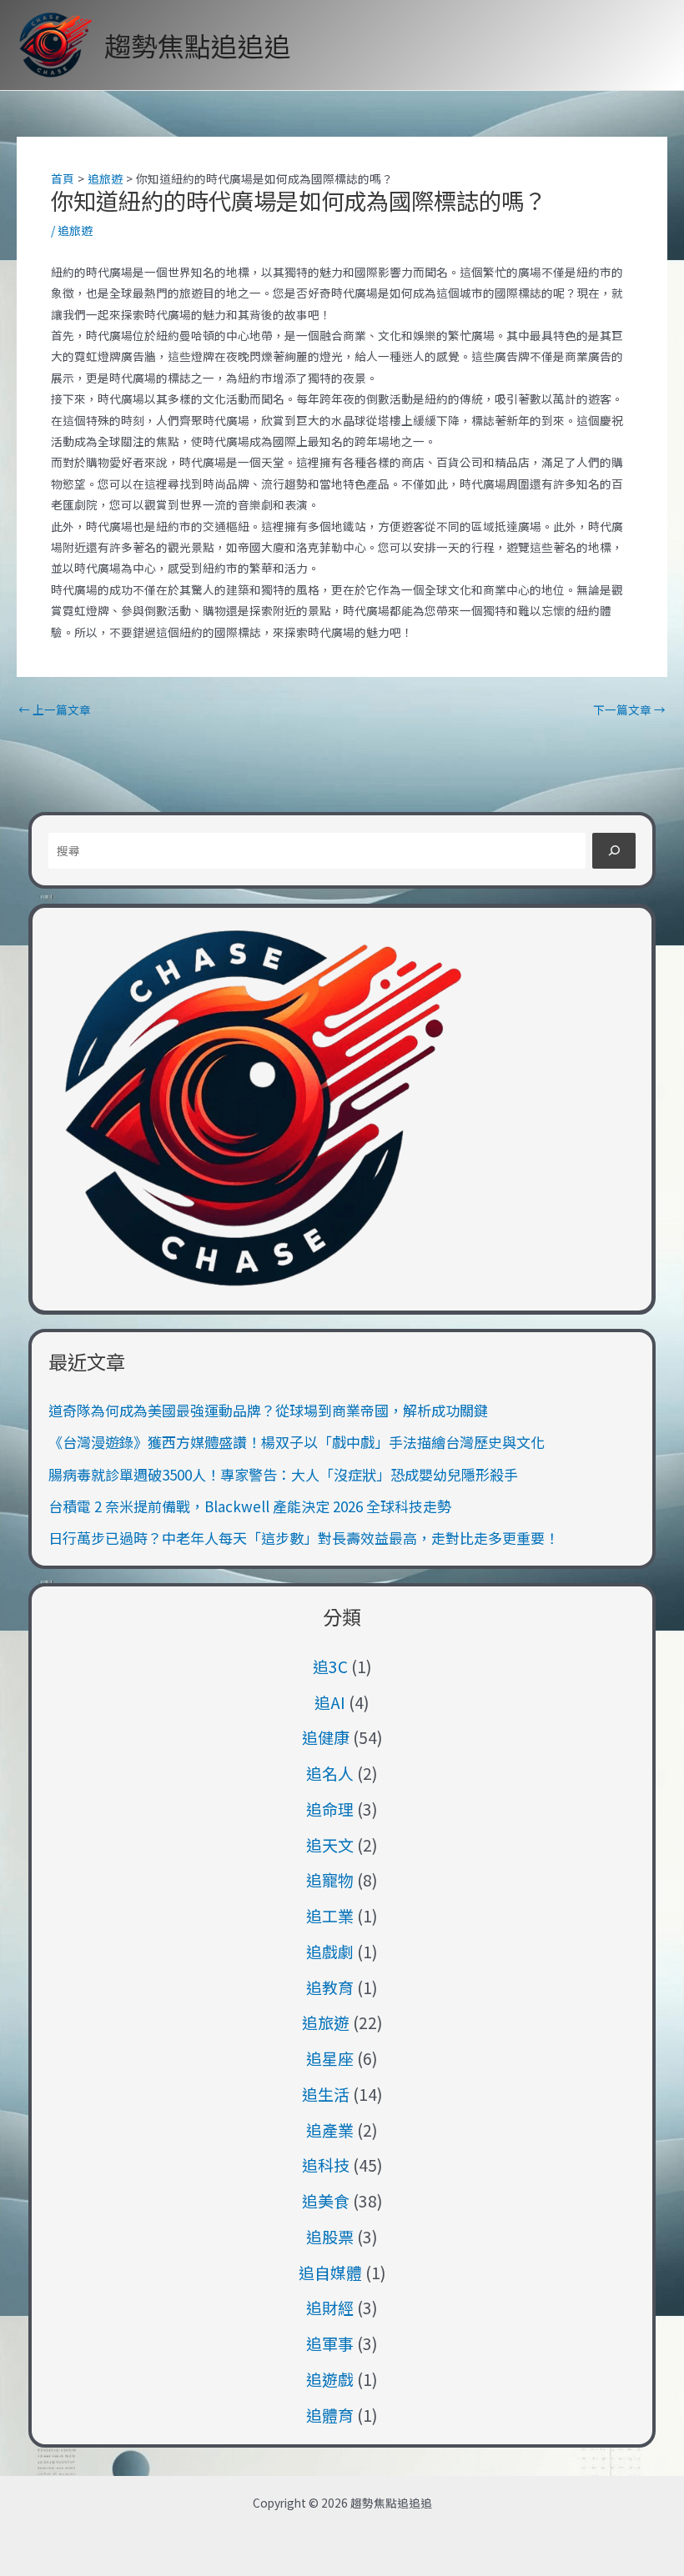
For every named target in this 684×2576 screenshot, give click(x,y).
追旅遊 (75, 230)
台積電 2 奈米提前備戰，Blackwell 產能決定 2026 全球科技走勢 (250, 1506)
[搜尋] (614, 851)
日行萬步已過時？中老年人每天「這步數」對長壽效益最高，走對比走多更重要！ (304, 1538)
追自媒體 (330, 2272)
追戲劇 (330, 1951)
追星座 (330, 2058)
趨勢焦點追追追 (198, 45)
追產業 (330, 2130)
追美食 (326, 2200)
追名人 (330, 1773)
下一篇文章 (629, 710)
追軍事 (330, 2343)
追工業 (330, 1915)
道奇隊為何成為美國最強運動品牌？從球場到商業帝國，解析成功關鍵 (268, 1410)
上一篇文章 (55, 710)
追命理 (330, 1809)
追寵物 (330, 1879)
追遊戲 (330, 2379)
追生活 (326, 2094)
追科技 (326, 2165)
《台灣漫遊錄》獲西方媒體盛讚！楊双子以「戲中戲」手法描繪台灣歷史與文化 (297, 1442)
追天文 (330, 1844)
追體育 (330, 2415)
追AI (330, 1702)
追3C (330, 1666)
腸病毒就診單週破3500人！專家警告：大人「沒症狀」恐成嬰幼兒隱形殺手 (283, 1474)
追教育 (330, 1987)
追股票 (330, 2236)
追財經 (330, 2307)
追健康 (326, 1737)
